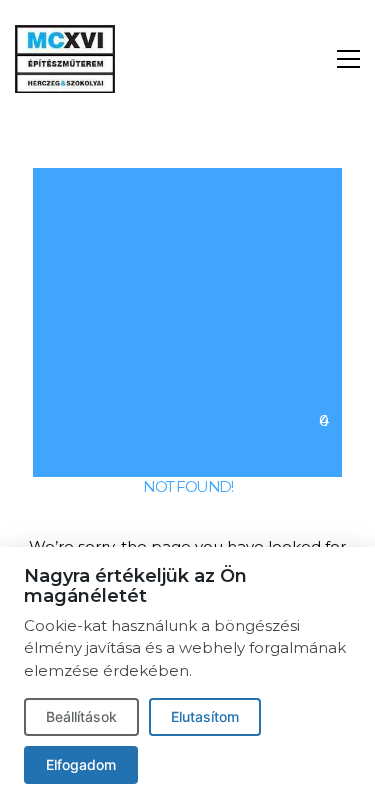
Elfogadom (81, 764)
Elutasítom (205, 716)
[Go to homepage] (65, 59)
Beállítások (81, 716)
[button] (348, 59)
